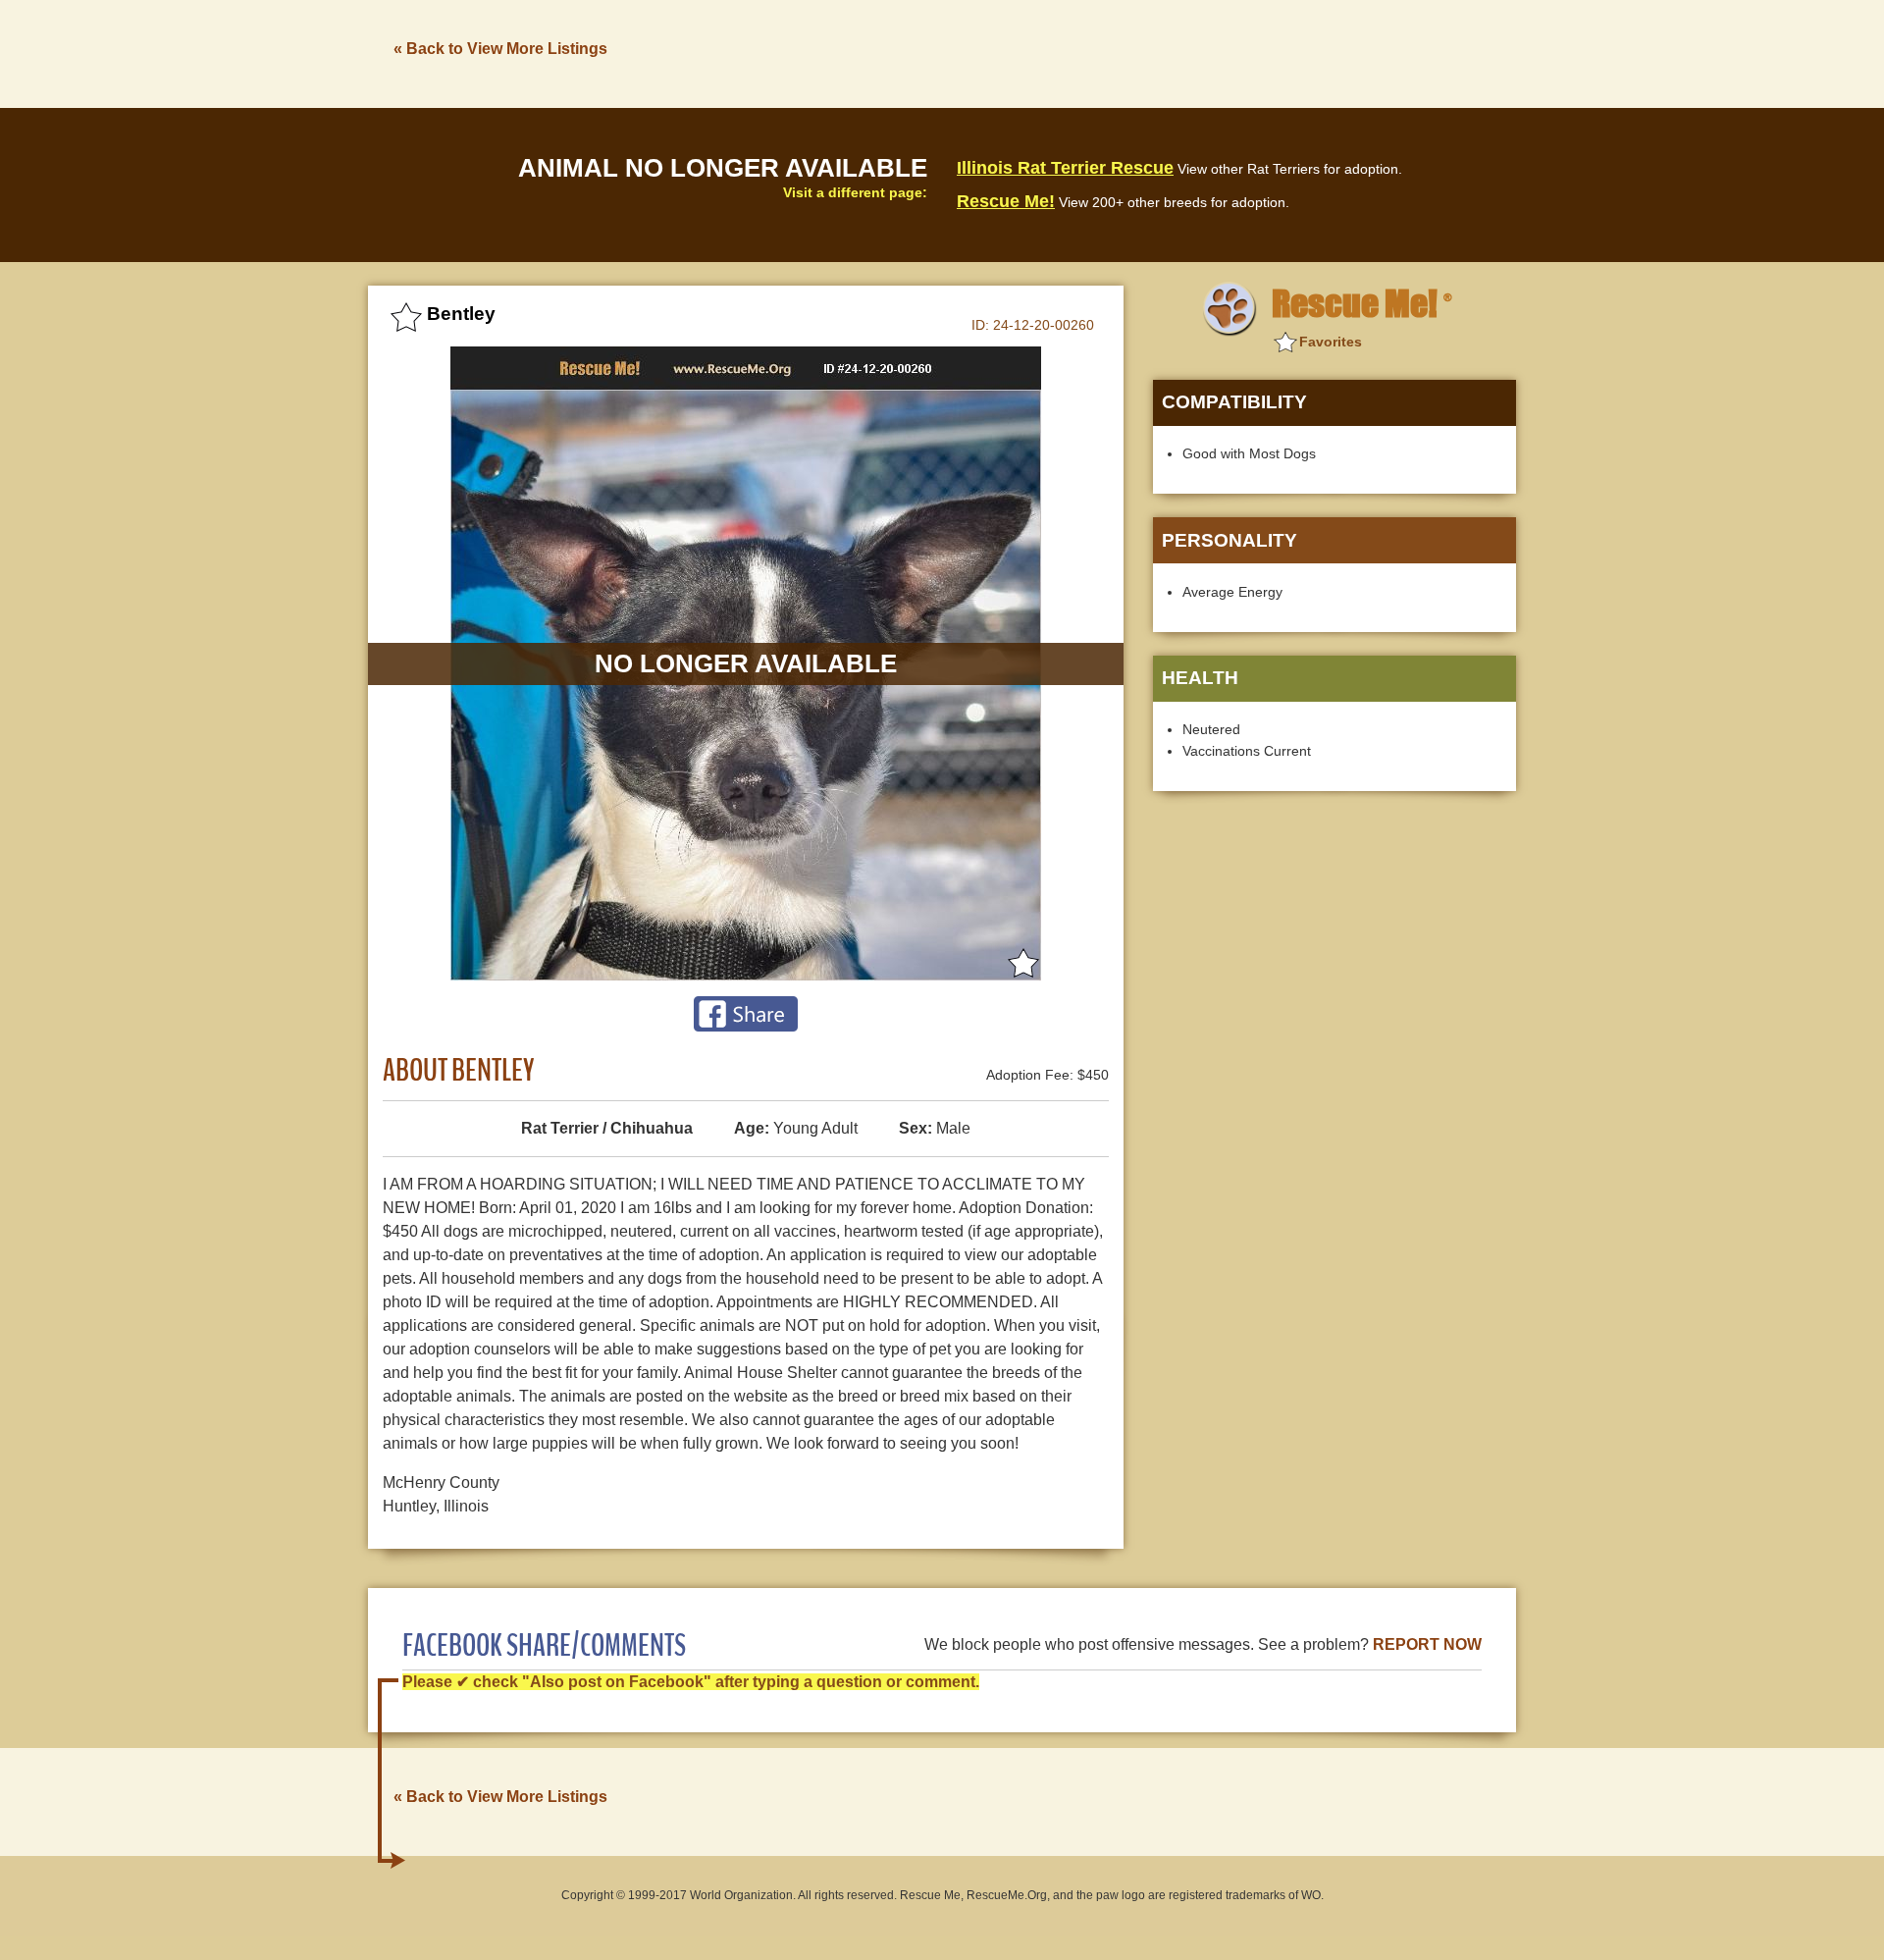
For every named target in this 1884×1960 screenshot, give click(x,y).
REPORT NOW (1427, 1644)
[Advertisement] (1159, 52)
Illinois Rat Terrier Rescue (1065, 168)
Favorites (1331, 342)
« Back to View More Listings (500, 49)
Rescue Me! (1006, 201)
